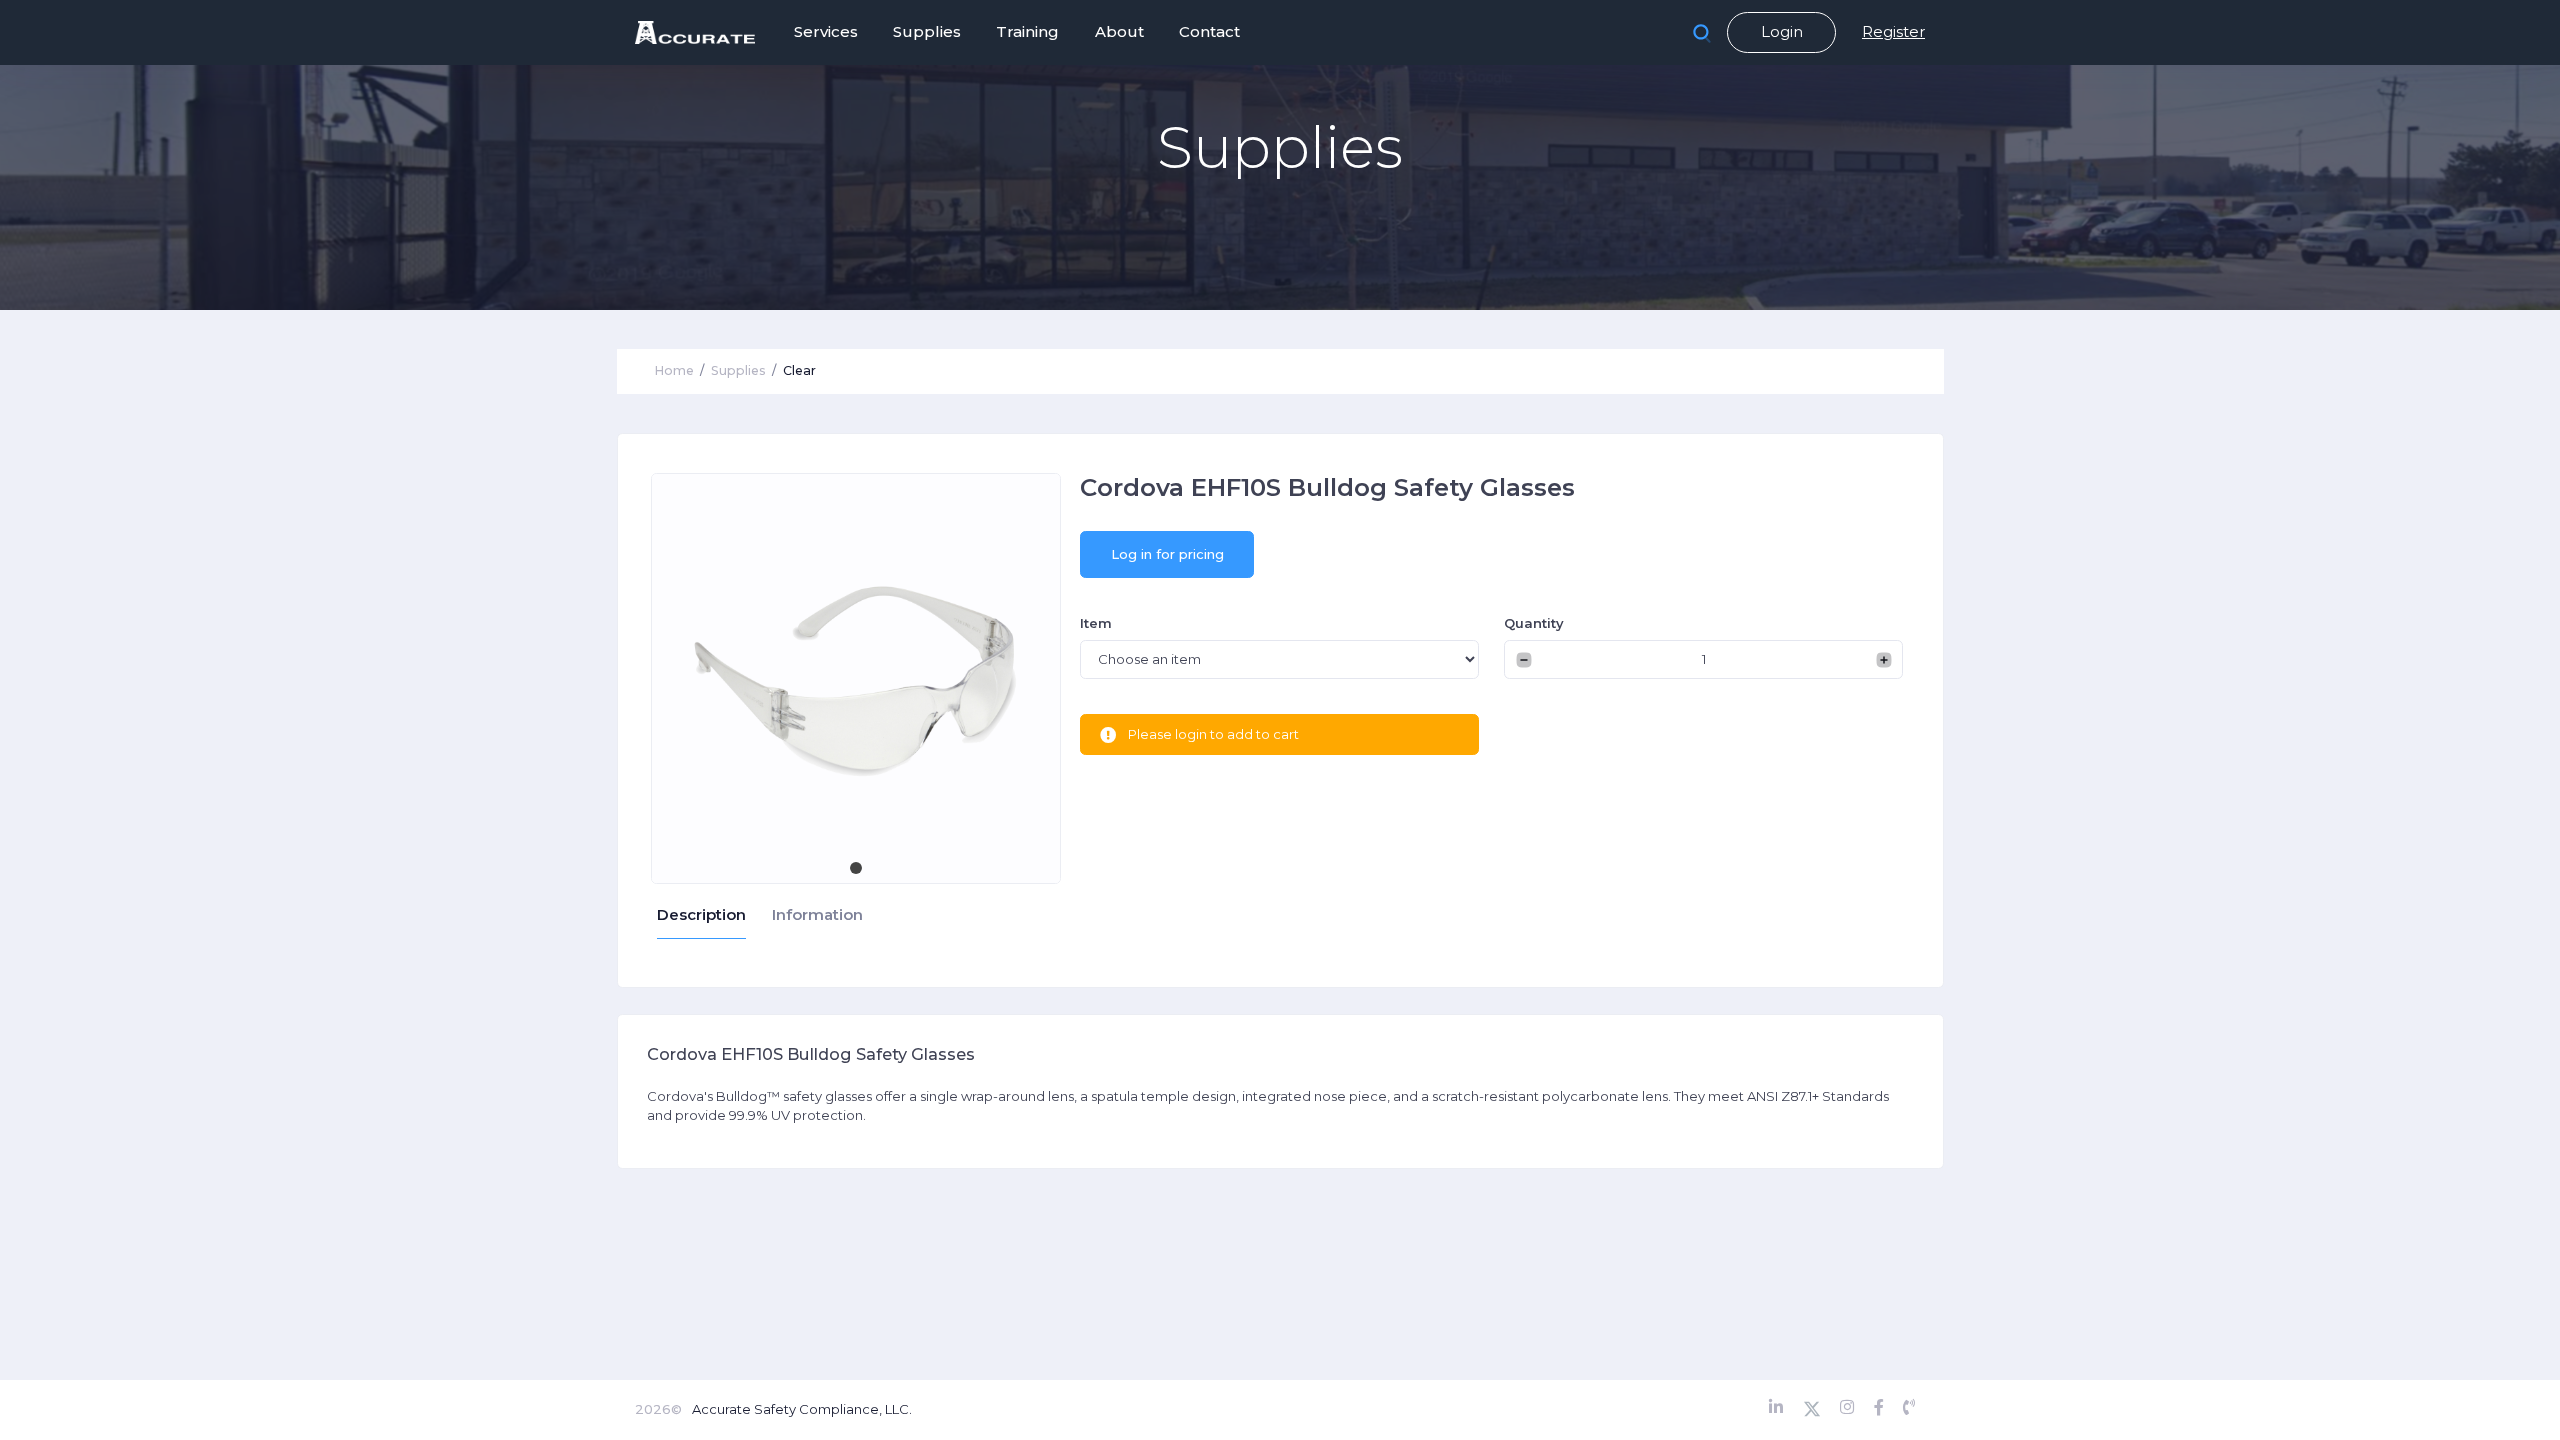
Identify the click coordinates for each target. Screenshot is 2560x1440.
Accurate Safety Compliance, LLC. (802, 1409)
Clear (799, 370)
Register (1893, 31)
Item (1096, 623)
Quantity (1534, 623)
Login (1782, 31)
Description (701, 915)
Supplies (738, 370)
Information (817, 915)
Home (674, 370)
